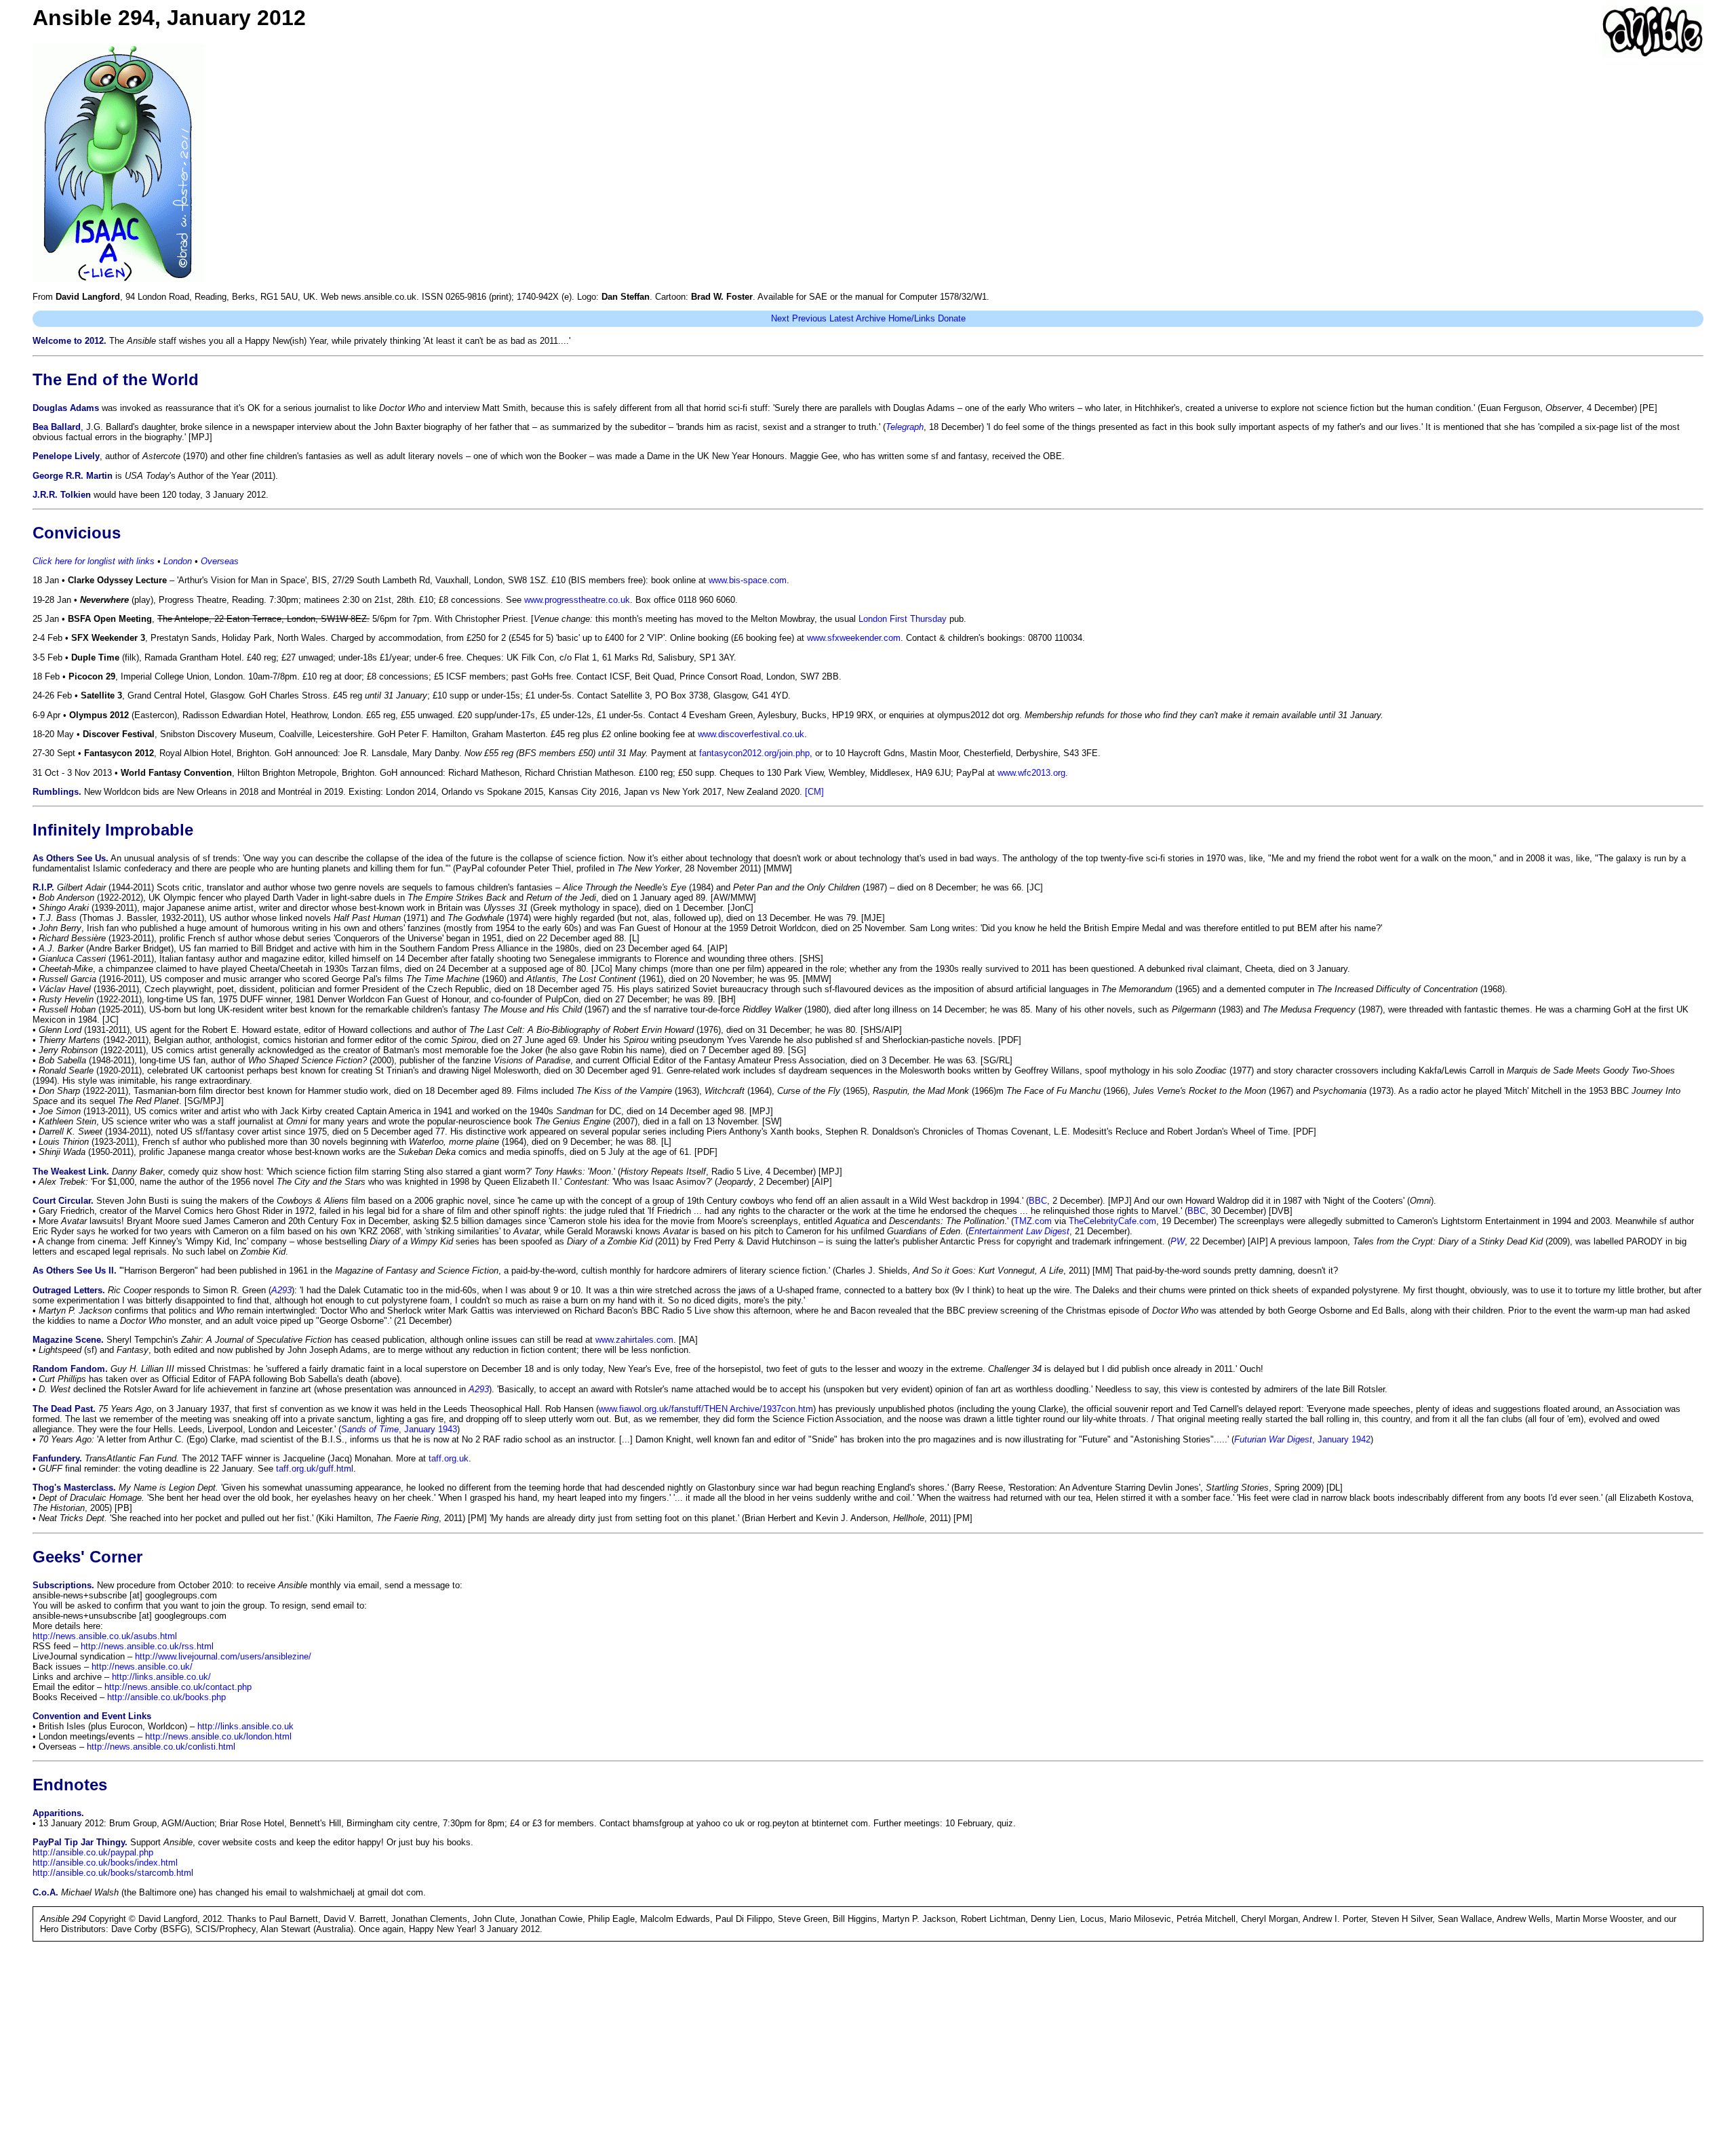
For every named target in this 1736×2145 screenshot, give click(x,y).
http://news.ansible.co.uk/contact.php (178, 1687)
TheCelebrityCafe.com (1112, 1221)
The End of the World (116, 379)
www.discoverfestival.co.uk (751, 734)
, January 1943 (399, 1429)
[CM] (814, 792)
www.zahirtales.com (634, 1340)
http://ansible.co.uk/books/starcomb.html (113, 1873)
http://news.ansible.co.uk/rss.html (147, 1646)
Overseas (220, 561)
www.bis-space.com (748, 580)
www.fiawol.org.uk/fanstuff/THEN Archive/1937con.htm (706, 1409)
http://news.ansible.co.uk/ (142, 1667)
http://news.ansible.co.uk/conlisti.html (161, 1747)
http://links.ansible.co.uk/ (161, 1677)
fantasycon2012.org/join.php (754, 753)
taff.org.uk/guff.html (315, 1469)
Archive (871, 318)
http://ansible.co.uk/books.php (166, 1697)
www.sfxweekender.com (854, 638)
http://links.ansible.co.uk (245, 1726)
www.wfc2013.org (1031, 773)
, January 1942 (1302, 1439)
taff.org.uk (449, 1458)
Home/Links (912, 318)
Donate (952, 318)
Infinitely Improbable (113, 830)
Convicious (77, 533)
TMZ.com (1033, 1221)
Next (780, 318)
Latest (842, 318)
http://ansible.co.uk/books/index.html (105, 1863)
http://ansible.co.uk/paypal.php (93, 1852)
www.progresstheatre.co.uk (577, 600)
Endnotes (70, 1785)
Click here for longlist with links (94, 561)
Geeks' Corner (87, 1557)
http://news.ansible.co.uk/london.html (218, 1736)
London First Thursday (903, 619)
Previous (809, 318)
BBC (1038, 1201)
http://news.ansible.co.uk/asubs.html (105, 1636)
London (178, 561)
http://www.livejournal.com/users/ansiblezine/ (223, 1656)
